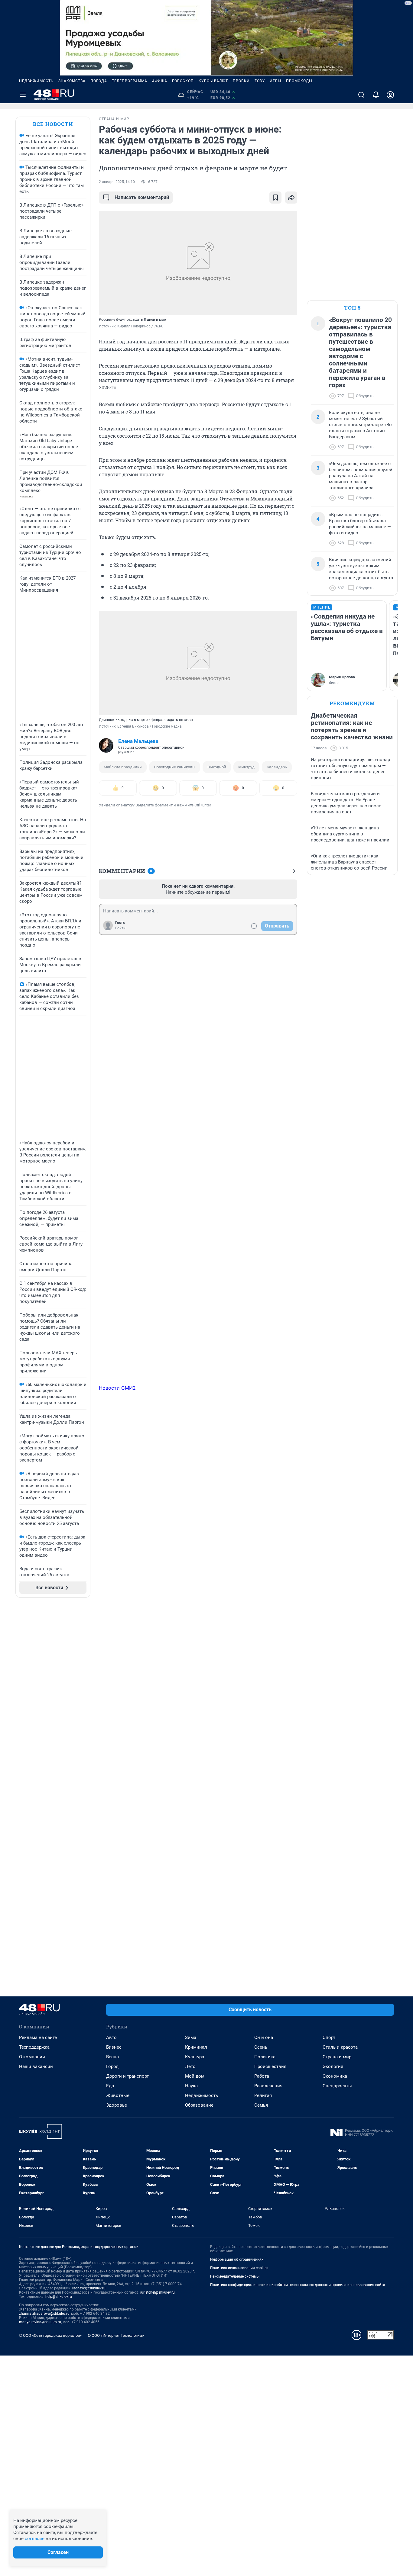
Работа (262, 2076)
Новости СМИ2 (117, 1388)
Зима (191, 2037)
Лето (190, 2066)
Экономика (335, 2076)
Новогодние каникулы (175, 767)
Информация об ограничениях (237, 2259)
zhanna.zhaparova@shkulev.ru (44, 2314)
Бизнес (114, 2047)
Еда (110, 2086)
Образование (199, 2105)
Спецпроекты (337, 2086)
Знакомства (72, 81)
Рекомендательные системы (235, 2276)
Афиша (160, 81)
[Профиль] (390, 95)
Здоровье (117, 2105)
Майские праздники (123, 767)
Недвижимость (36, 81)
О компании (32, 2057)
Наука (191, 2086)
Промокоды (299, 81)
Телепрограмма (130, 81)
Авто (111, 2037)
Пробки (241, 81)
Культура (195, 2057)
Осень (261, 2047)
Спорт (329, 2037)
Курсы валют (213, 81)
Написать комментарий (142, 197)
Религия (263, 2095)
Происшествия (270, 2066)
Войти (120, 928)
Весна (112, 2057)
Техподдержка (34, 2047)
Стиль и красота (340, 2047)
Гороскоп (183, 81)
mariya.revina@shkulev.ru (40, 2322)
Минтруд (246, 767)
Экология (333, 2066)
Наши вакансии (36, 2066)
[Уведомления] (376, 95)
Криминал (196, 2047)
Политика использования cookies (239, 2268)
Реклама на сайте (38, 2037)
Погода (99, 81)
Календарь (277, 767)
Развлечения (268, 2086)
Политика (265, 2057)
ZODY (260, 81)
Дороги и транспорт (127, 2076)
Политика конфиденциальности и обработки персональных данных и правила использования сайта (298, 2285)
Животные (118, 2095)
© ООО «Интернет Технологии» (116, 2335)
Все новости (53, 124)
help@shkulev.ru (59, 2297)
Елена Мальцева (138, 741)
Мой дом (195, 2076)
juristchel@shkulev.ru (158, 2292)
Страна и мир (337, 2057)
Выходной (217, 767)
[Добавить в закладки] (275, 198)
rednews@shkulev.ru (89, 2288)
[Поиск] (361, 95)
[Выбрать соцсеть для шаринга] (291, 198)
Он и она (264, 2037)
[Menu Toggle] (23, 95)
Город (112, 2066)
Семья (261, 2105)
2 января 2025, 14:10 (117, 182)
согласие (35, 2539)
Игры (275, 81)
